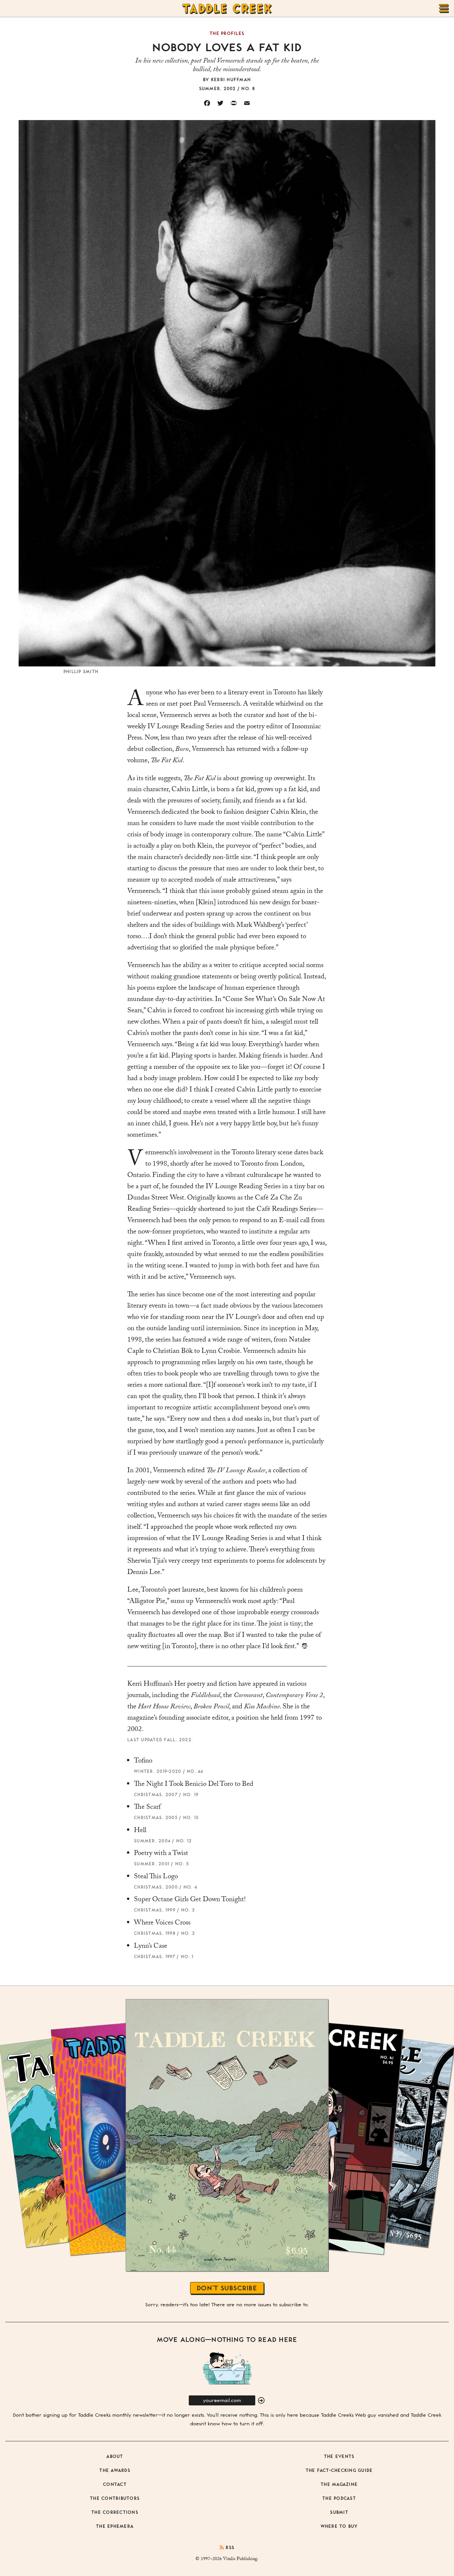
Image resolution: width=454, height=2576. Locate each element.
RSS (229, 2547)
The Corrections (115, 2512)
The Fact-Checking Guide (339, 2470)
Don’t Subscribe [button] (227, 2288)
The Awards (115, 2470)
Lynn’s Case (151, 1947)
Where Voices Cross (162, 1924)
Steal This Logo (156, 1877)
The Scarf (147, 1808)
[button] (261, 2401)
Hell (140, 1831)
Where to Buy (339, 2526)
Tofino (143, 1762)
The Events (339, 2456)
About (115, 2456)
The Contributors (115, 2498)
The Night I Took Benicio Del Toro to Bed (194, 1785)
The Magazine (339, 2484)
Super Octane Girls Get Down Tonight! (190, 1900)
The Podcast (339, 2498)
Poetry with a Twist (161, 1854)
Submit (339, 2512)
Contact (115, 2484)
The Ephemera (115, 2526)
